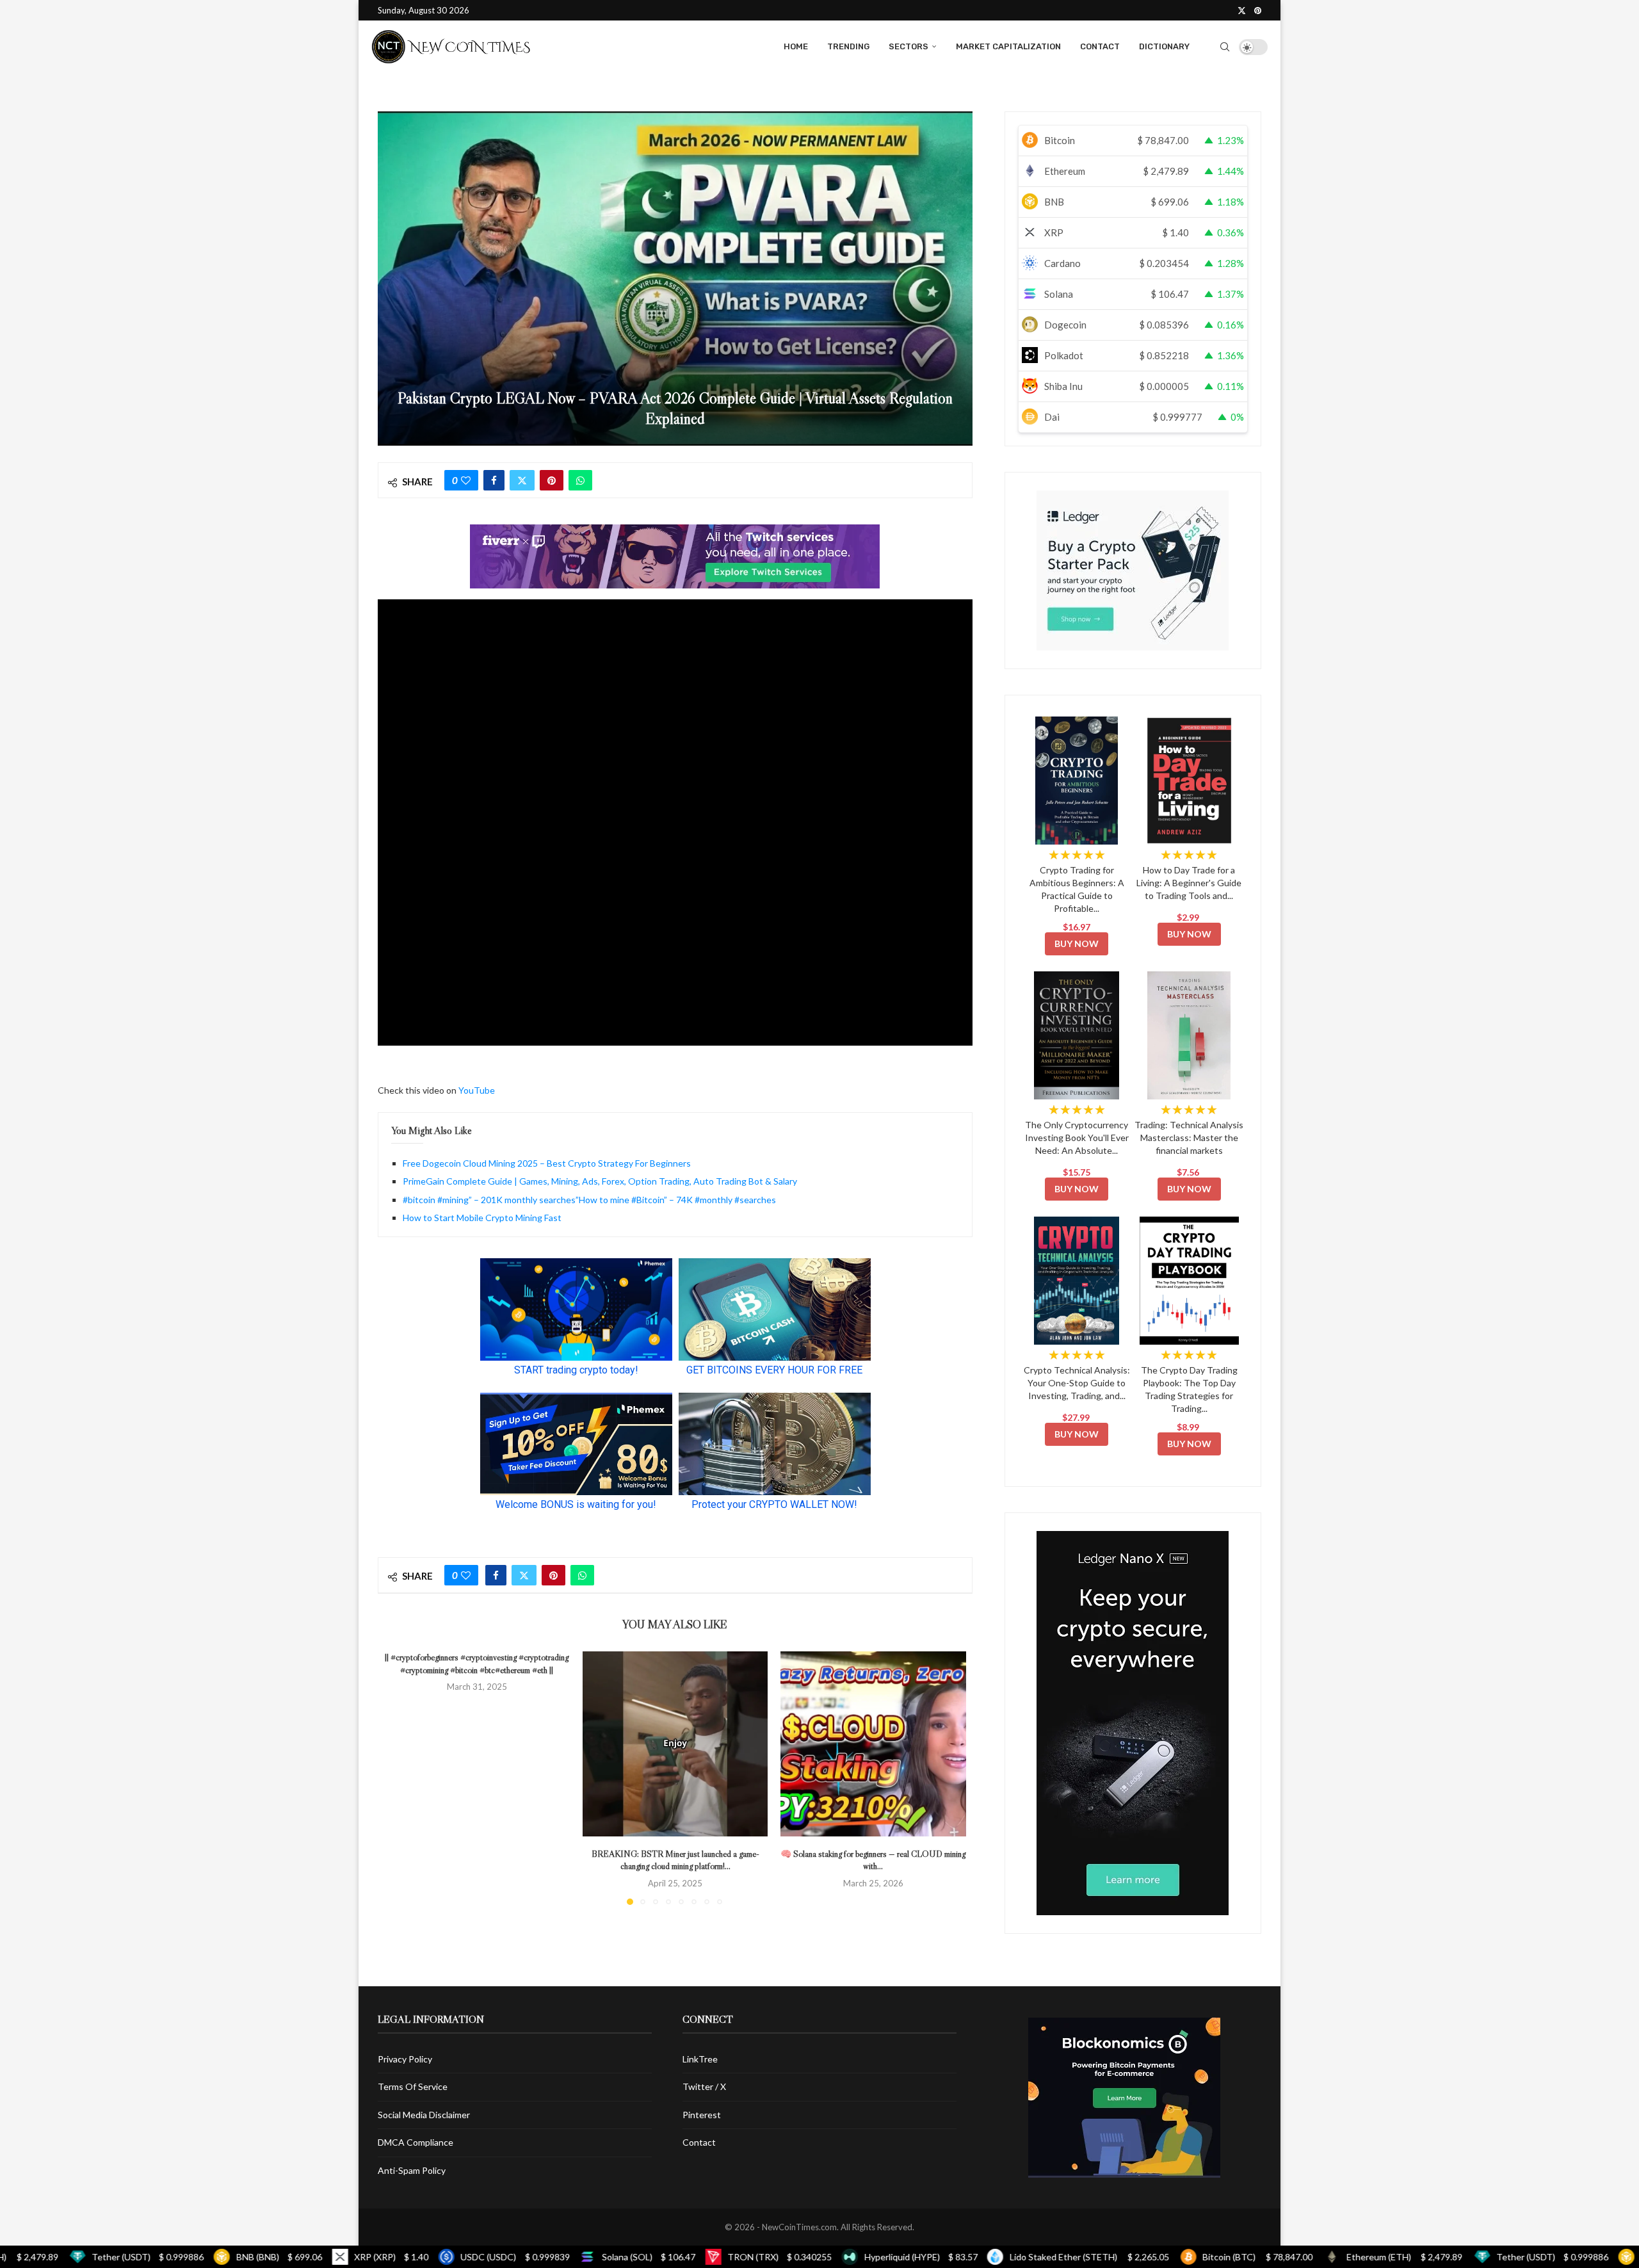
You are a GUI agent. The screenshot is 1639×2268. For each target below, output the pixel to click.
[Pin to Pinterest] (552, 480)
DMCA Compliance (416, 2142)
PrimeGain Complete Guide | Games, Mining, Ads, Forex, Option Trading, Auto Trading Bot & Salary (600, 1181)
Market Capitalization (1008, 46)
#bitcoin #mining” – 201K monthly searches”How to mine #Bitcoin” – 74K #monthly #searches (589, 1200)
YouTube (477, 1090)
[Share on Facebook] (494, 480)
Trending (848, 46)
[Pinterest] (1258, 10)
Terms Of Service (413, 2086)
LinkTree (700, 2059)
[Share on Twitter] (522, 480)
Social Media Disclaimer (424, 2115)
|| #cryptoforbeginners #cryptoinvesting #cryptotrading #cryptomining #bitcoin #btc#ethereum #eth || (477, 1664)
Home (796, 46)
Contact (1100, 46)
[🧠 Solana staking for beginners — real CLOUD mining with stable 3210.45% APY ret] (873, 1744)
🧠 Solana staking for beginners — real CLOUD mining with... (874, 1859)
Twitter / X (704, 2086)
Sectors (908, 46)
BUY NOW (1077, 944)
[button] (401, 1778)
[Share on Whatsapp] (580, 480)
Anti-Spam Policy (412, 2170)
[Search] (1225, 47)
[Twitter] (1242, 10)
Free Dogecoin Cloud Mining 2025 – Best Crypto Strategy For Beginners (547, 1163)
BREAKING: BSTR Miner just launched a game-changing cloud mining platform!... (675, 1859)
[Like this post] (466, 480)
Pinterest (702, 2115)
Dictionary (1164, 46)
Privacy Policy (405, 2059)
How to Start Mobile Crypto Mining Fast (482, 1218)
